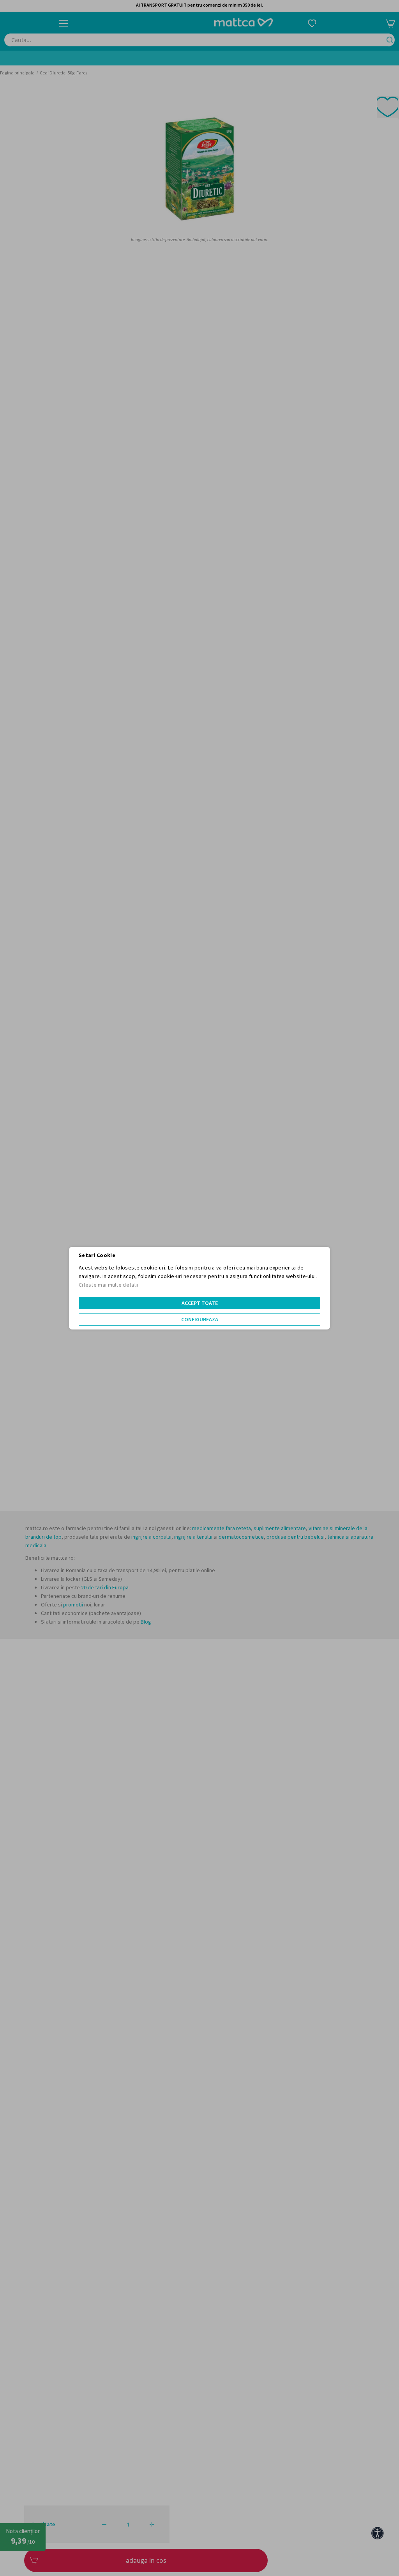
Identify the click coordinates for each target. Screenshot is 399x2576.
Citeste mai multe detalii (109, 1285)
